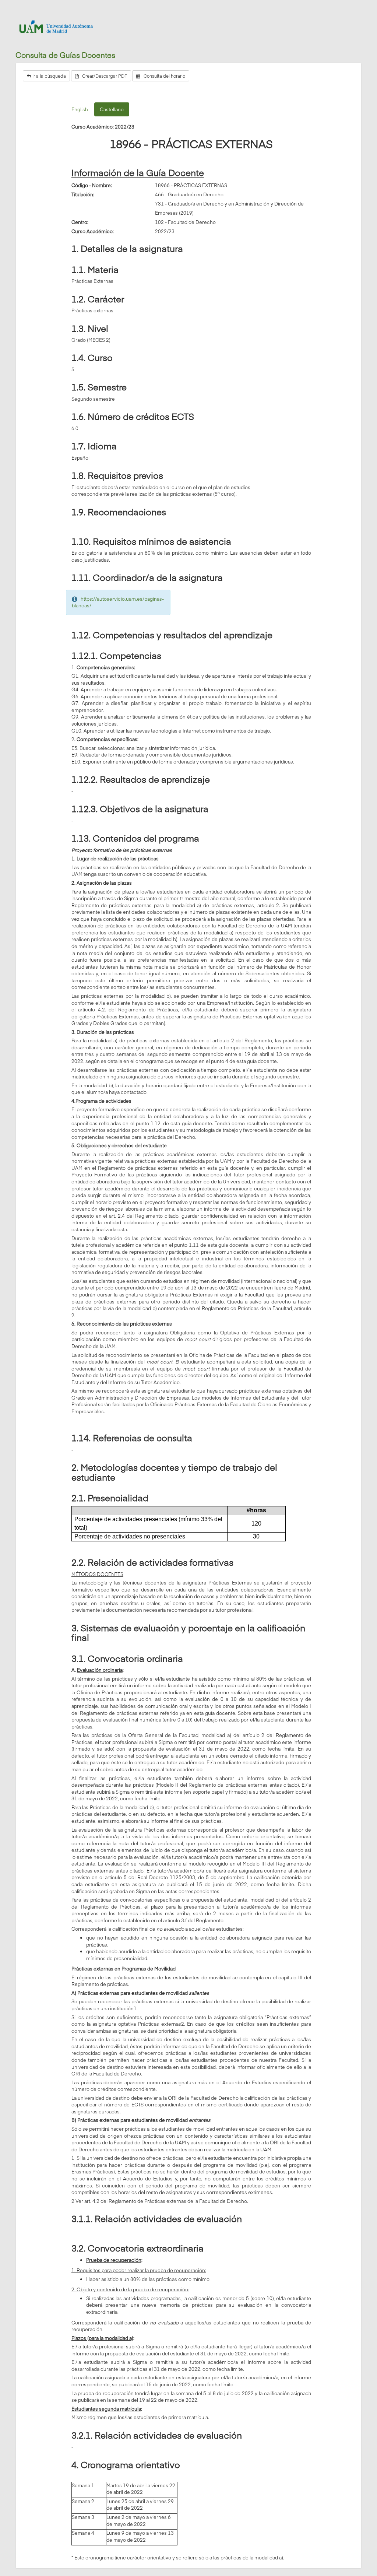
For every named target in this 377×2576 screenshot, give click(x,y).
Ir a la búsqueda (49, 76)
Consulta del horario (163, 76)
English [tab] (80, 109)
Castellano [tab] (112, 109)
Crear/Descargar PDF (103, 76)
